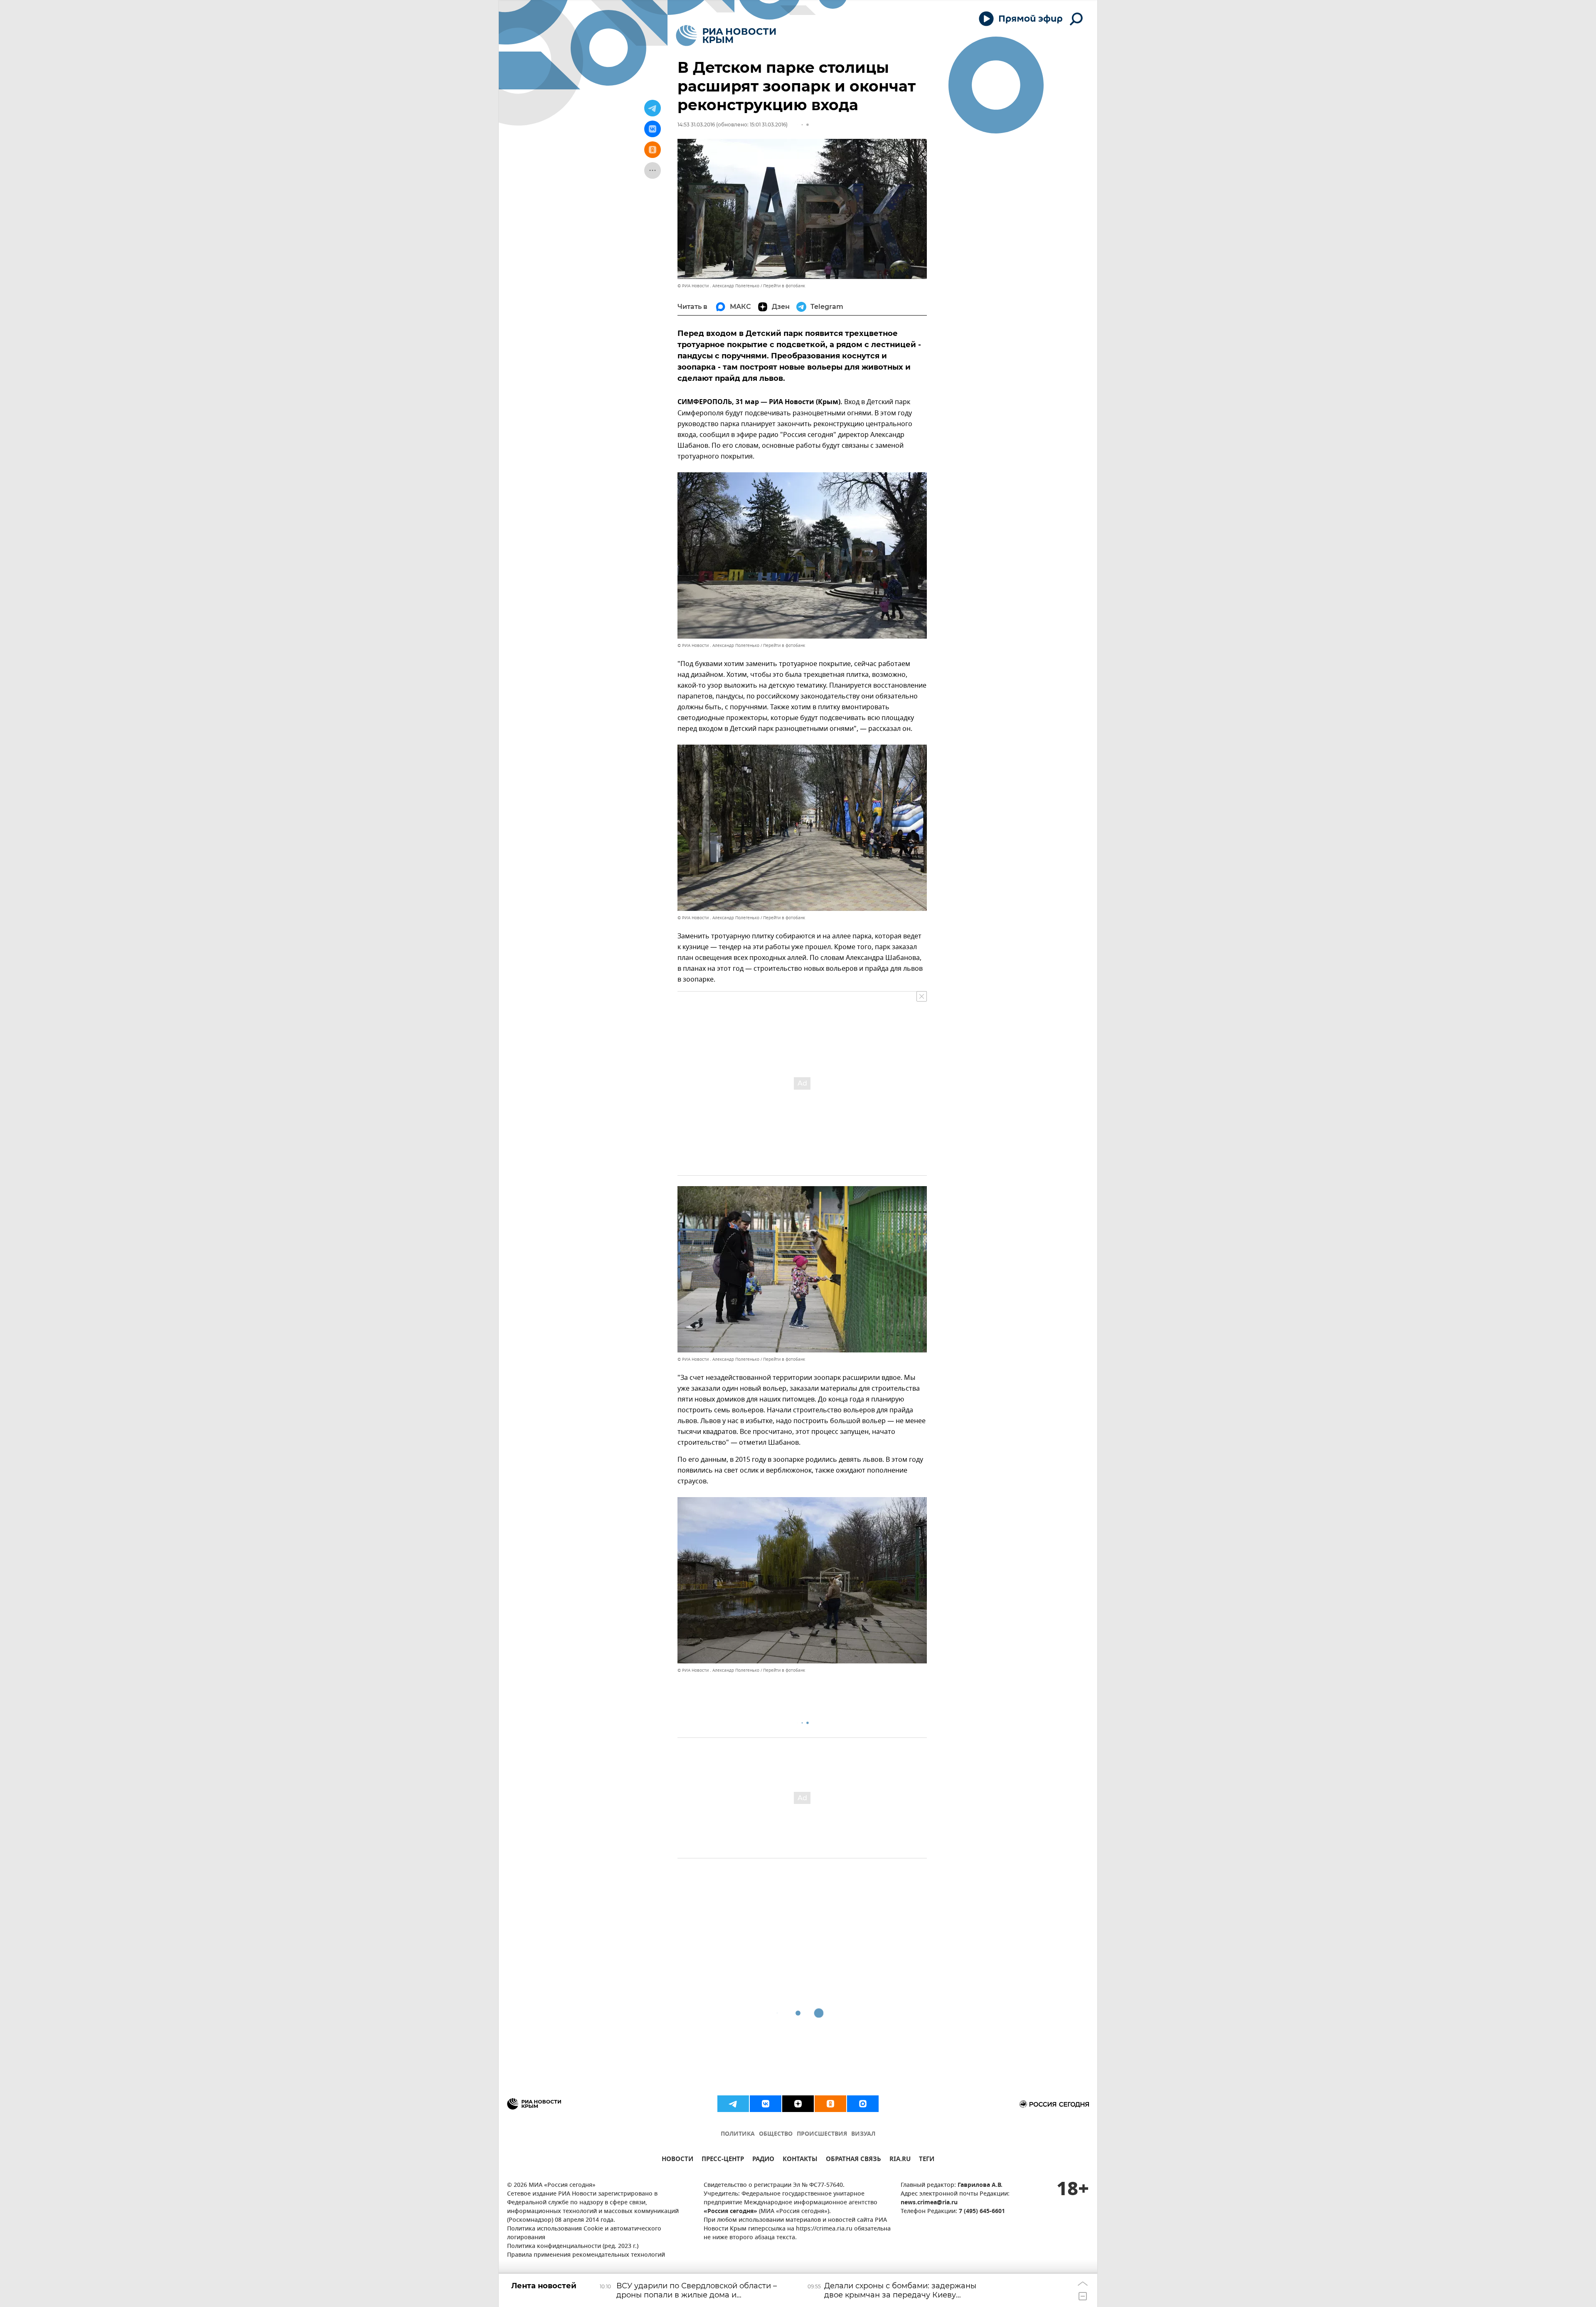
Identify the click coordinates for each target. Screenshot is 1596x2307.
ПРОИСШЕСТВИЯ (822, 2134)
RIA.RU (900, 2160)
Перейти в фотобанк (784, 286)
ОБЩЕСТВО (776, 2134)
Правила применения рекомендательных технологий (586, 2255)
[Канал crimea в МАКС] (863, 2104)
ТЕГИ (927, 2160)
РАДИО (763, 2160)
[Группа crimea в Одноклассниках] (830, 2104)
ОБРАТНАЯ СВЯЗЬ (853, 2160)
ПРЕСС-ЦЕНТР (723, 2160)
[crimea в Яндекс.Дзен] (798, 2104)
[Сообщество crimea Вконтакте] (766, 2104)
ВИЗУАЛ (863, 2134)
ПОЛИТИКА (738, 2134)
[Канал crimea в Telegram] (733, 2104)
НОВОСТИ (677, 2160)
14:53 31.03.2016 (696, 125)
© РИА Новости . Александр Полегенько (718, 286)
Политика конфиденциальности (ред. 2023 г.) (573, 2247)
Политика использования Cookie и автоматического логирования (584, 2233)
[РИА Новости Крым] (726, 36)
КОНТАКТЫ (800, 2160)
